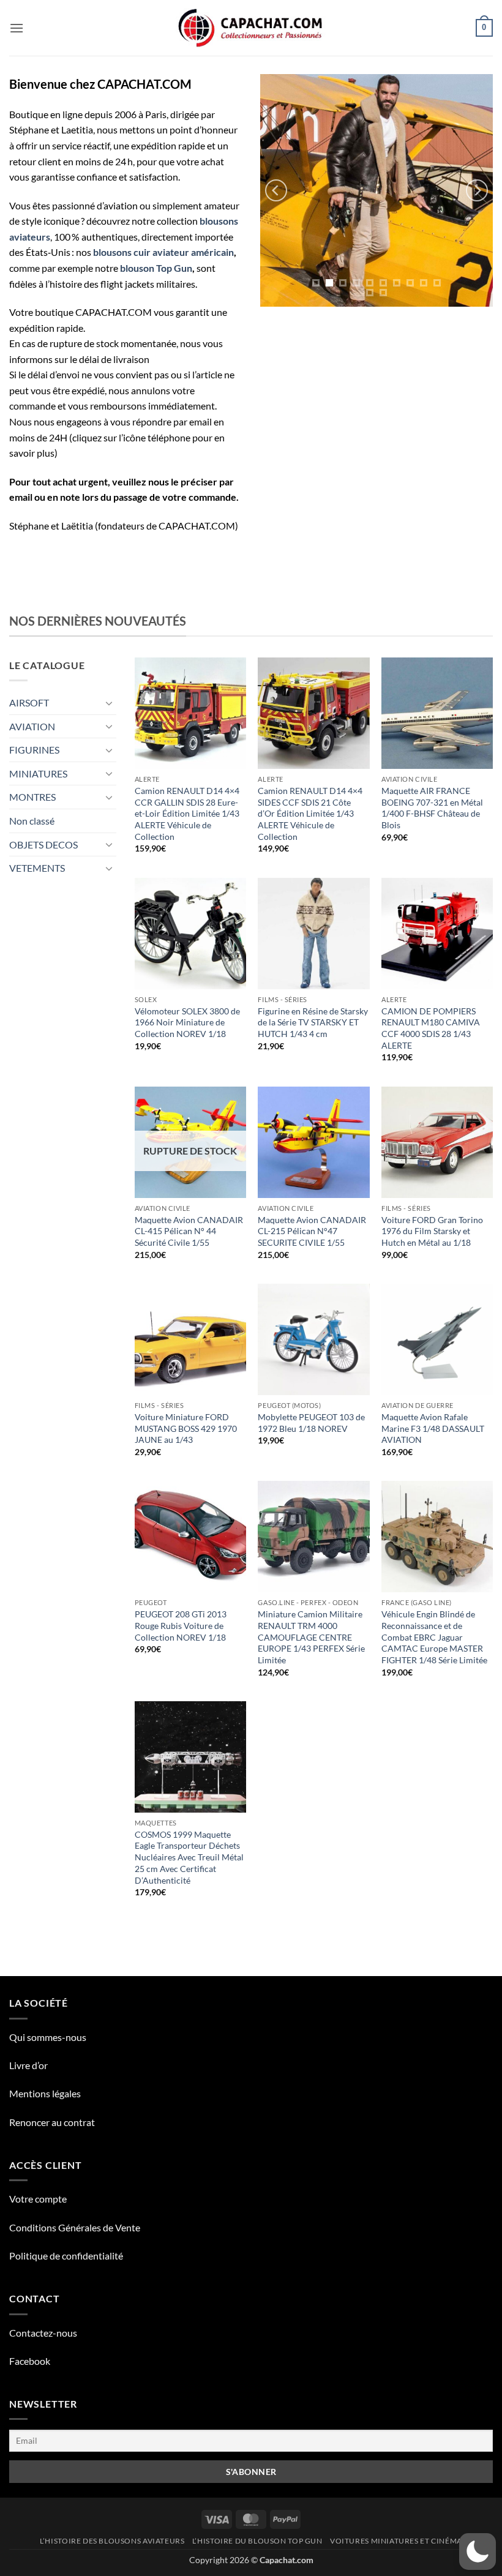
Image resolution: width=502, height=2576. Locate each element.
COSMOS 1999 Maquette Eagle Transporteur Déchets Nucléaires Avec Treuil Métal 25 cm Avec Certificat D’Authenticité (189, 1857)
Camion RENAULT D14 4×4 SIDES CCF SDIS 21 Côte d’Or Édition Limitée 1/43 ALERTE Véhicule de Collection (310, 814)
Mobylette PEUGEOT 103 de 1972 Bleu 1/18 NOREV (311, 1423)
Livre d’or (28, 2065)
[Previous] (276, 190)
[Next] (477, 190)
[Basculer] (109, 703)
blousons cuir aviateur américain (163, 252)
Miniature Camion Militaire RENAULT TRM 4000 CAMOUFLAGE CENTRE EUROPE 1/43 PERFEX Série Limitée (311, 1637)
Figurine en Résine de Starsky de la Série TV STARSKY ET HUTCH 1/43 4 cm (313, 1022)
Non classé (32, 821)
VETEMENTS (37, 868)
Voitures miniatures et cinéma (396, 2541)
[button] (17, 28)
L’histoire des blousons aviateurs (112, 2541)
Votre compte (38, 2199)
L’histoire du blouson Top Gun (257, 2541)
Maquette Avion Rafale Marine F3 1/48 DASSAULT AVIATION (433, 1428)
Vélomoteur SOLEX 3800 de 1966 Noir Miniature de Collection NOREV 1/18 (187, 1022)
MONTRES (32, 797)
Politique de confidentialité (66, 2256)
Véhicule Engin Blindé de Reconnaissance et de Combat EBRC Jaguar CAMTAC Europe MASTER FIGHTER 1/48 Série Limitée (434, 1637)
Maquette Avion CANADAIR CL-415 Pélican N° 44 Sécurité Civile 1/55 (189, 1231)
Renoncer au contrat (52, 2122)
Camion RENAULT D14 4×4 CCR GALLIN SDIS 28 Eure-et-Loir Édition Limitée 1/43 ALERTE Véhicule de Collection (187, 814)
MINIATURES (38, 773)
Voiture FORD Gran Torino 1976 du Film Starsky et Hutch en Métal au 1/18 (432, 1231)
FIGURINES (34, 750)
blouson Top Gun (156, 268)
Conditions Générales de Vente (75, 2227)
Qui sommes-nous (48, 2037)
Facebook (30, 2361)
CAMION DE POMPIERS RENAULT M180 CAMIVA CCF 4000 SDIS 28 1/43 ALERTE (431, 1028)
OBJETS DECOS (43, 844)
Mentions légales (45, 2093)
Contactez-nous (43, 2333)
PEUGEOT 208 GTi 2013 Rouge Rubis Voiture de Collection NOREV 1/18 (181, 1625)
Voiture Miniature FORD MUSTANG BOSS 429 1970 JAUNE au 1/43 (186, 1428)
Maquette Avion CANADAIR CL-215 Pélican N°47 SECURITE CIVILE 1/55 (312, 1231)
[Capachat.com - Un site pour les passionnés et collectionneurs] (251, 28)
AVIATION (32, 726)
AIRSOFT (29, 702)
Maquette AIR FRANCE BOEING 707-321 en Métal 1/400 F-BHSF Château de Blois (432, 808)
